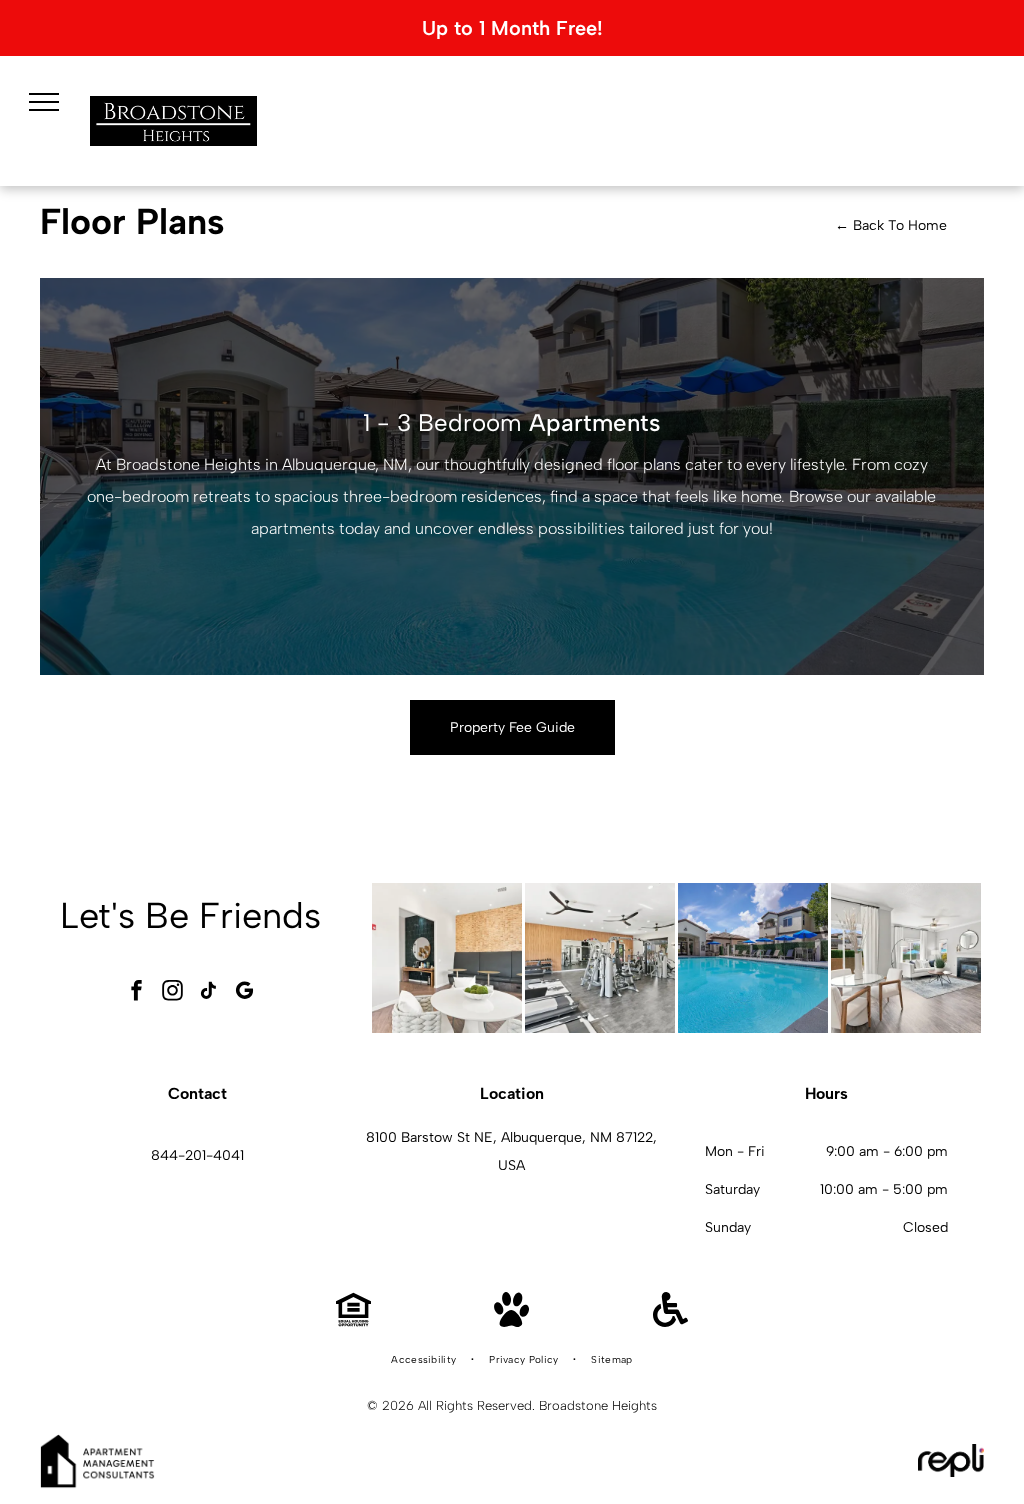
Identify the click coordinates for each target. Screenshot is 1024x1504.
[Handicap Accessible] (670, 1321)
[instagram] (172, 992)
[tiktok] (208, 992)
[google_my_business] (244, 992)
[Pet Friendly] (511, 1321)
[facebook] (136, 992)
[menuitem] (425, 1360)
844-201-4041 (197, 1155)
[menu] (44, 102)
